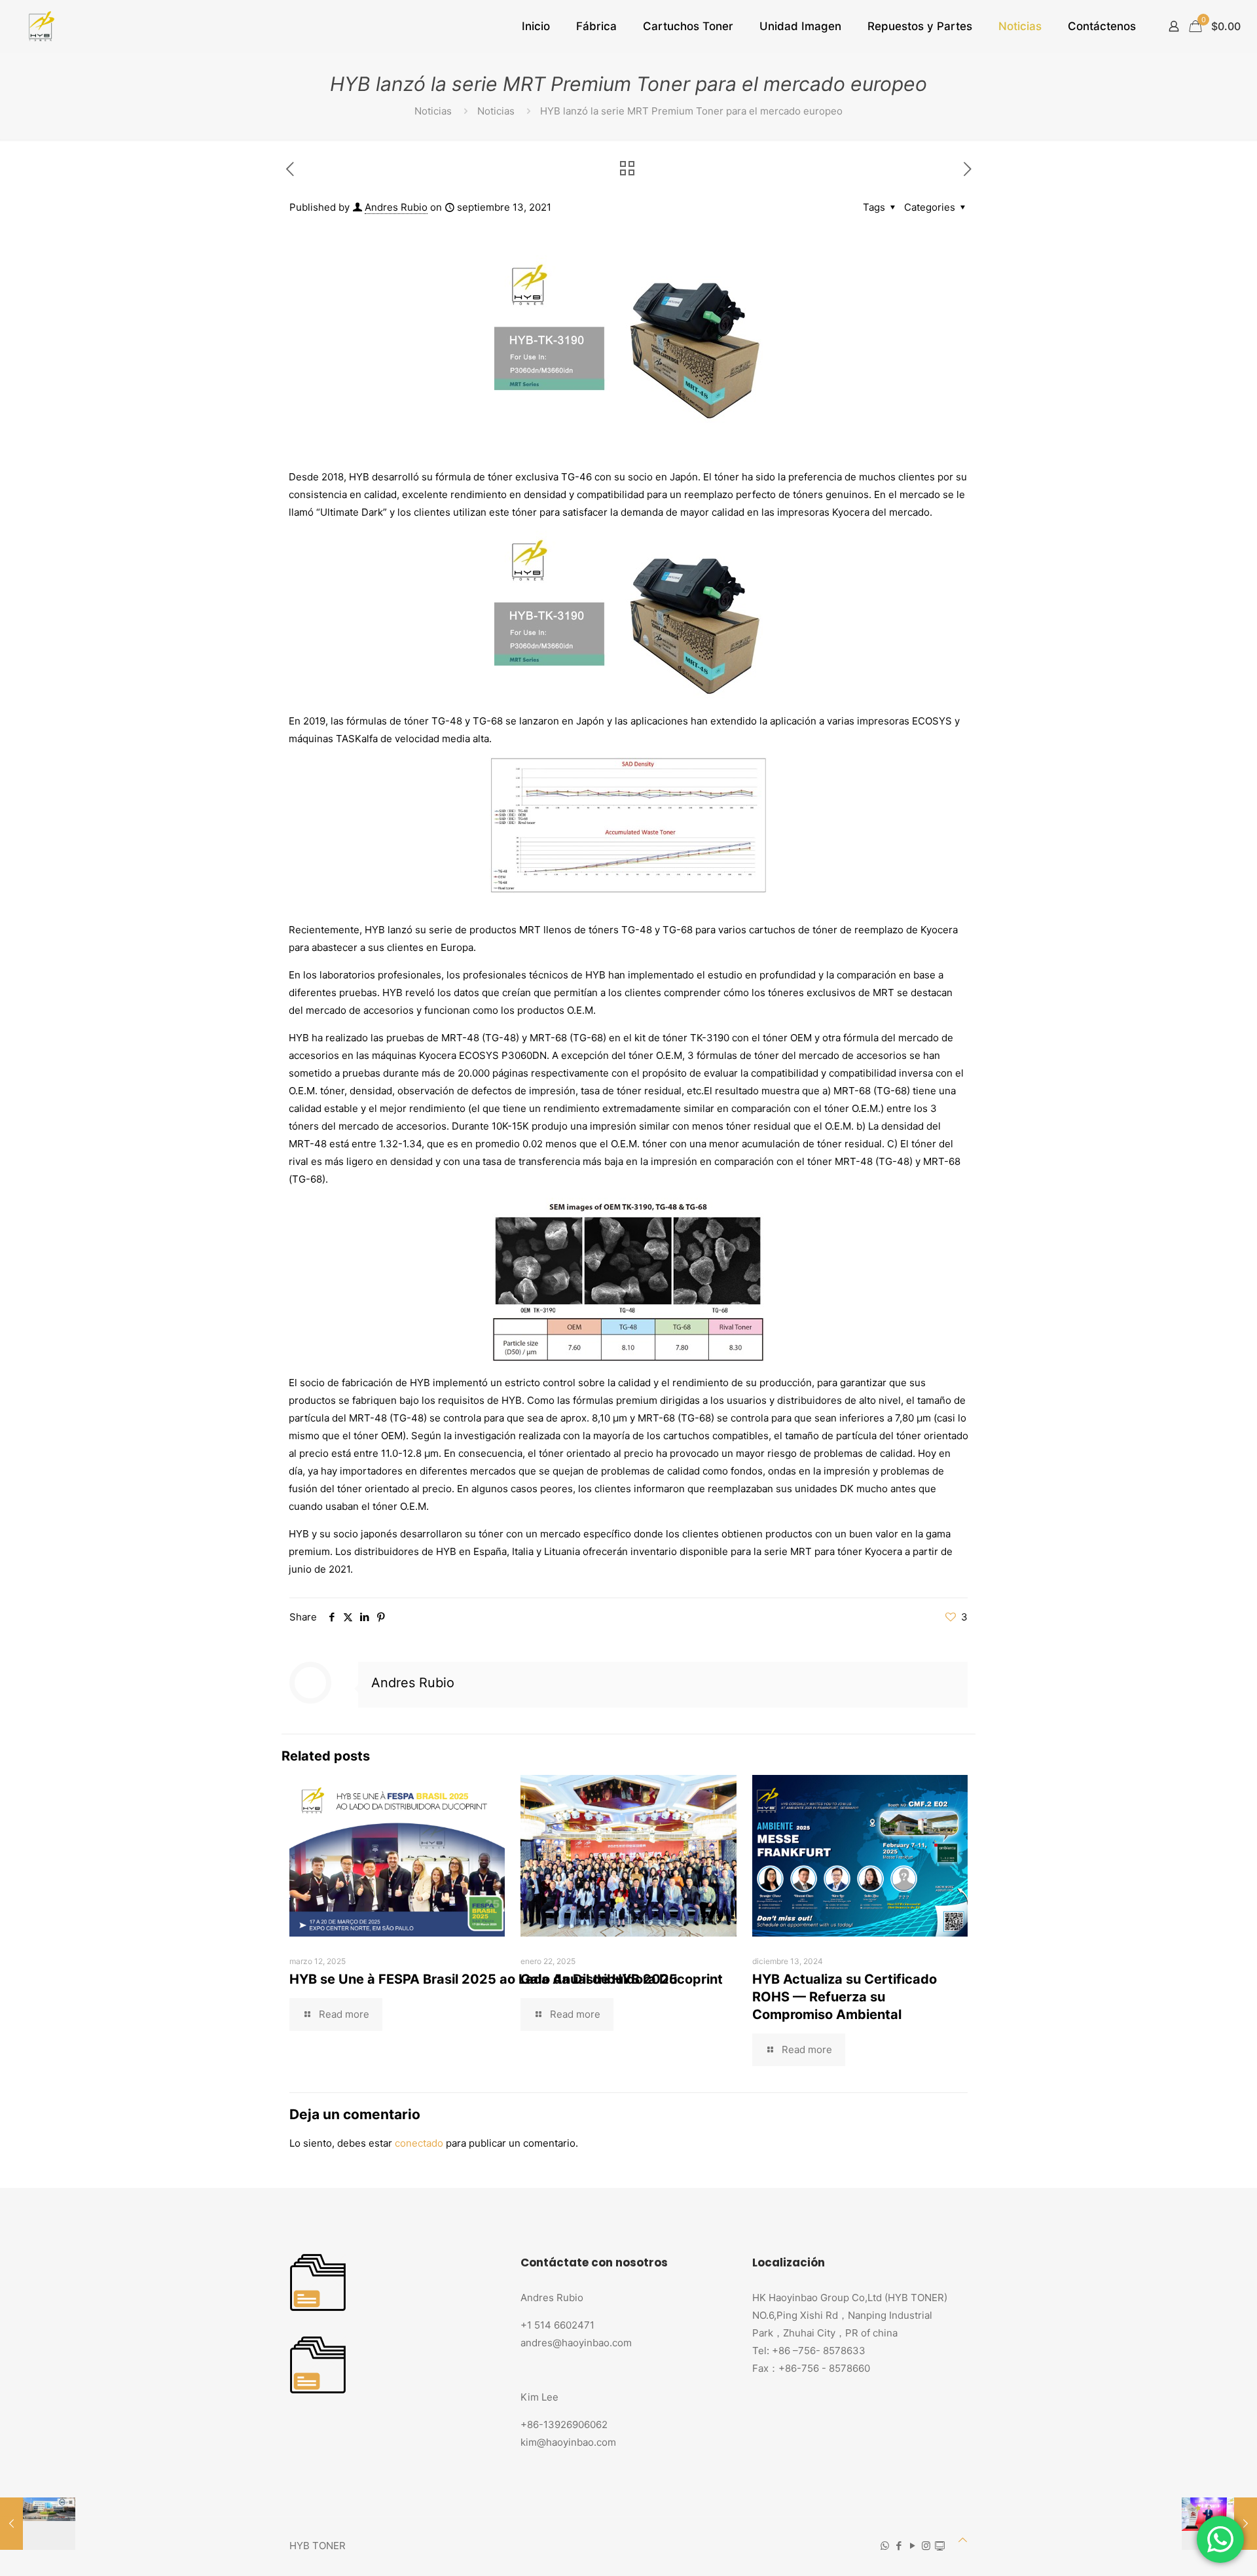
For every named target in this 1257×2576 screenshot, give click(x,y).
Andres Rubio (396, 207)
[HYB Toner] (40, 26)
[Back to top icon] (963, 2540)
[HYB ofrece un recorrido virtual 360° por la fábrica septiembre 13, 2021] (38, 2524)
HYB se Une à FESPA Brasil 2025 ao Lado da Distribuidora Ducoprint (506, 1979)
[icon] (940, 2546)
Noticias (433, 111)
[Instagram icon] (926, 2546)
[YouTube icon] (912, 2546)
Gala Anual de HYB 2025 (599, 1979)
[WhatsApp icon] (885, 2546)
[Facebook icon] (899, 2546)
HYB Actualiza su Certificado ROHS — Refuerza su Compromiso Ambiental (845, 1997)
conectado (419, 2143)
